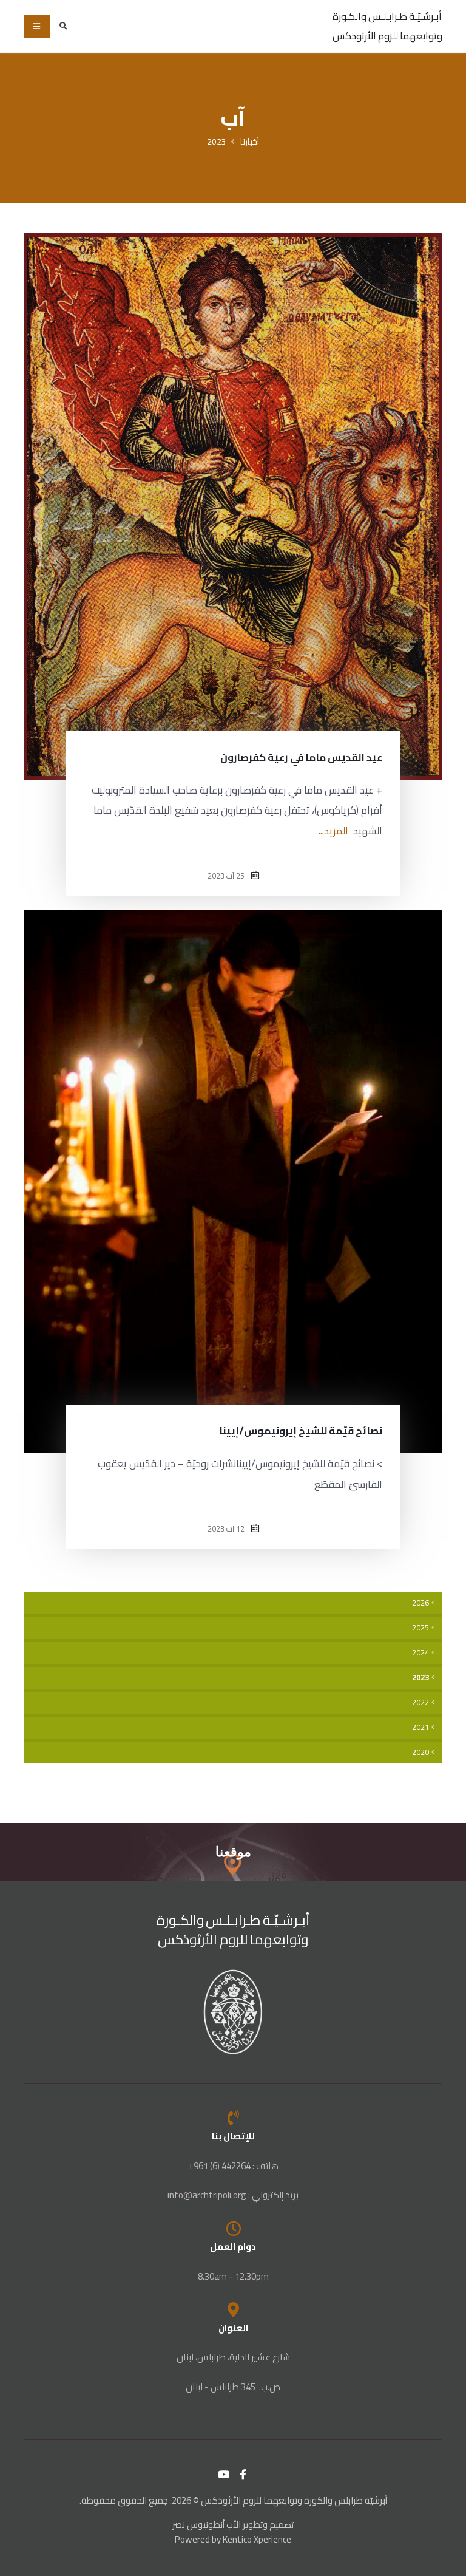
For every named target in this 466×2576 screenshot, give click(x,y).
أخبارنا (250, 141)
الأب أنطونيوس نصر (207, 2525)
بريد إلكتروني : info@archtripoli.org (233, 2195)
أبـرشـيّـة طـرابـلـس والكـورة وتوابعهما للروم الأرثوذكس (387, 26)
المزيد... (333, 831)
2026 (420, 1603)
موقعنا (233, 1852)
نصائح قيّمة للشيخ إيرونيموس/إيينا (301, 1431)
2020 (420, 1752)
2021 (420, 1727)
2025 (420, 1628)
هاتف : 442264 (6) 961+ (233, 2166)
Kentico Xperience (257, 2539)
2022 (420, 1702)
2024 (420, 1653)
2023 (217, 141)
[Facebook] (243, 2475)
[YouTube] (224, 2475)
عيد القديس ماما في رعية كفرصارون (301, 757)
